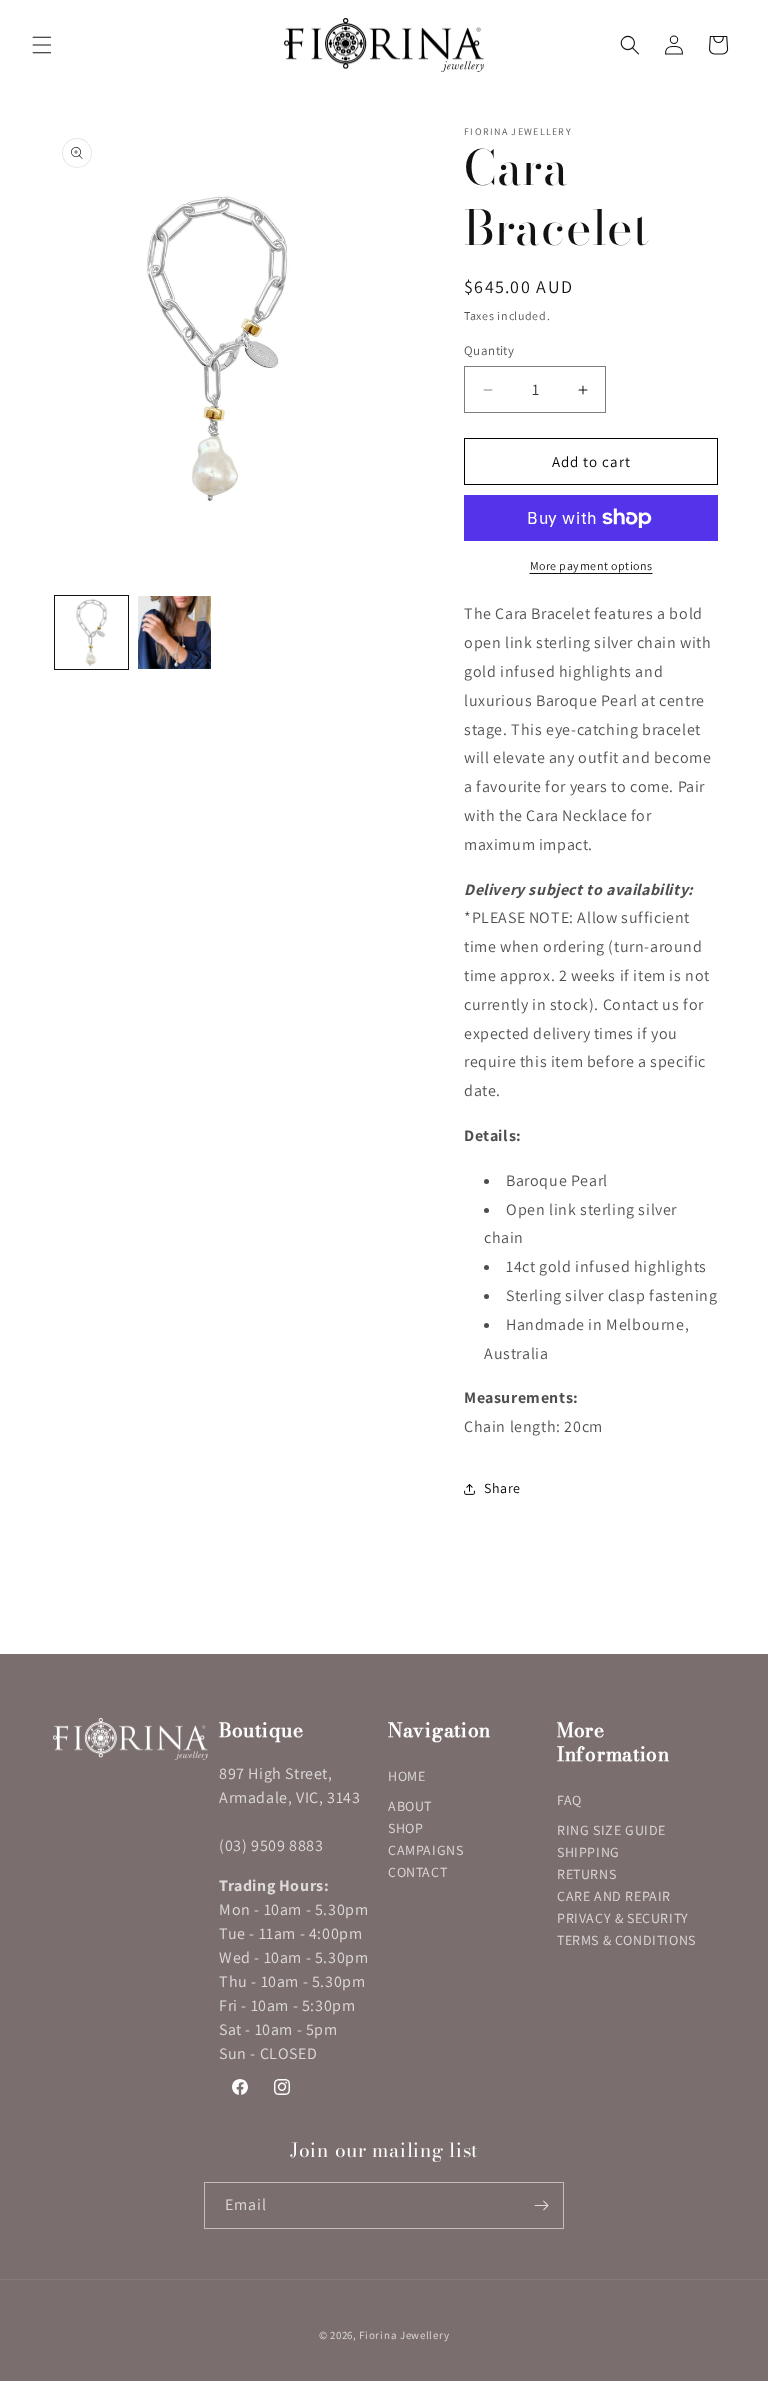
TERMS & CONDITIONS (626, 1940)
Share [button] (502, 1488)
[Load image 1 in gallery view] (91, 632)
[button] (42, 45)
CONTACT (417, 1872)
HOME (406, 1776)
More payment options (591, 565)
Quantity (489, 350)
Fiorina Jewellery (404, 2335)
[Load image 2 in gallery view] (174, 632)
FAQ (569, 1800)
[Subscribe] (541, 2205)
